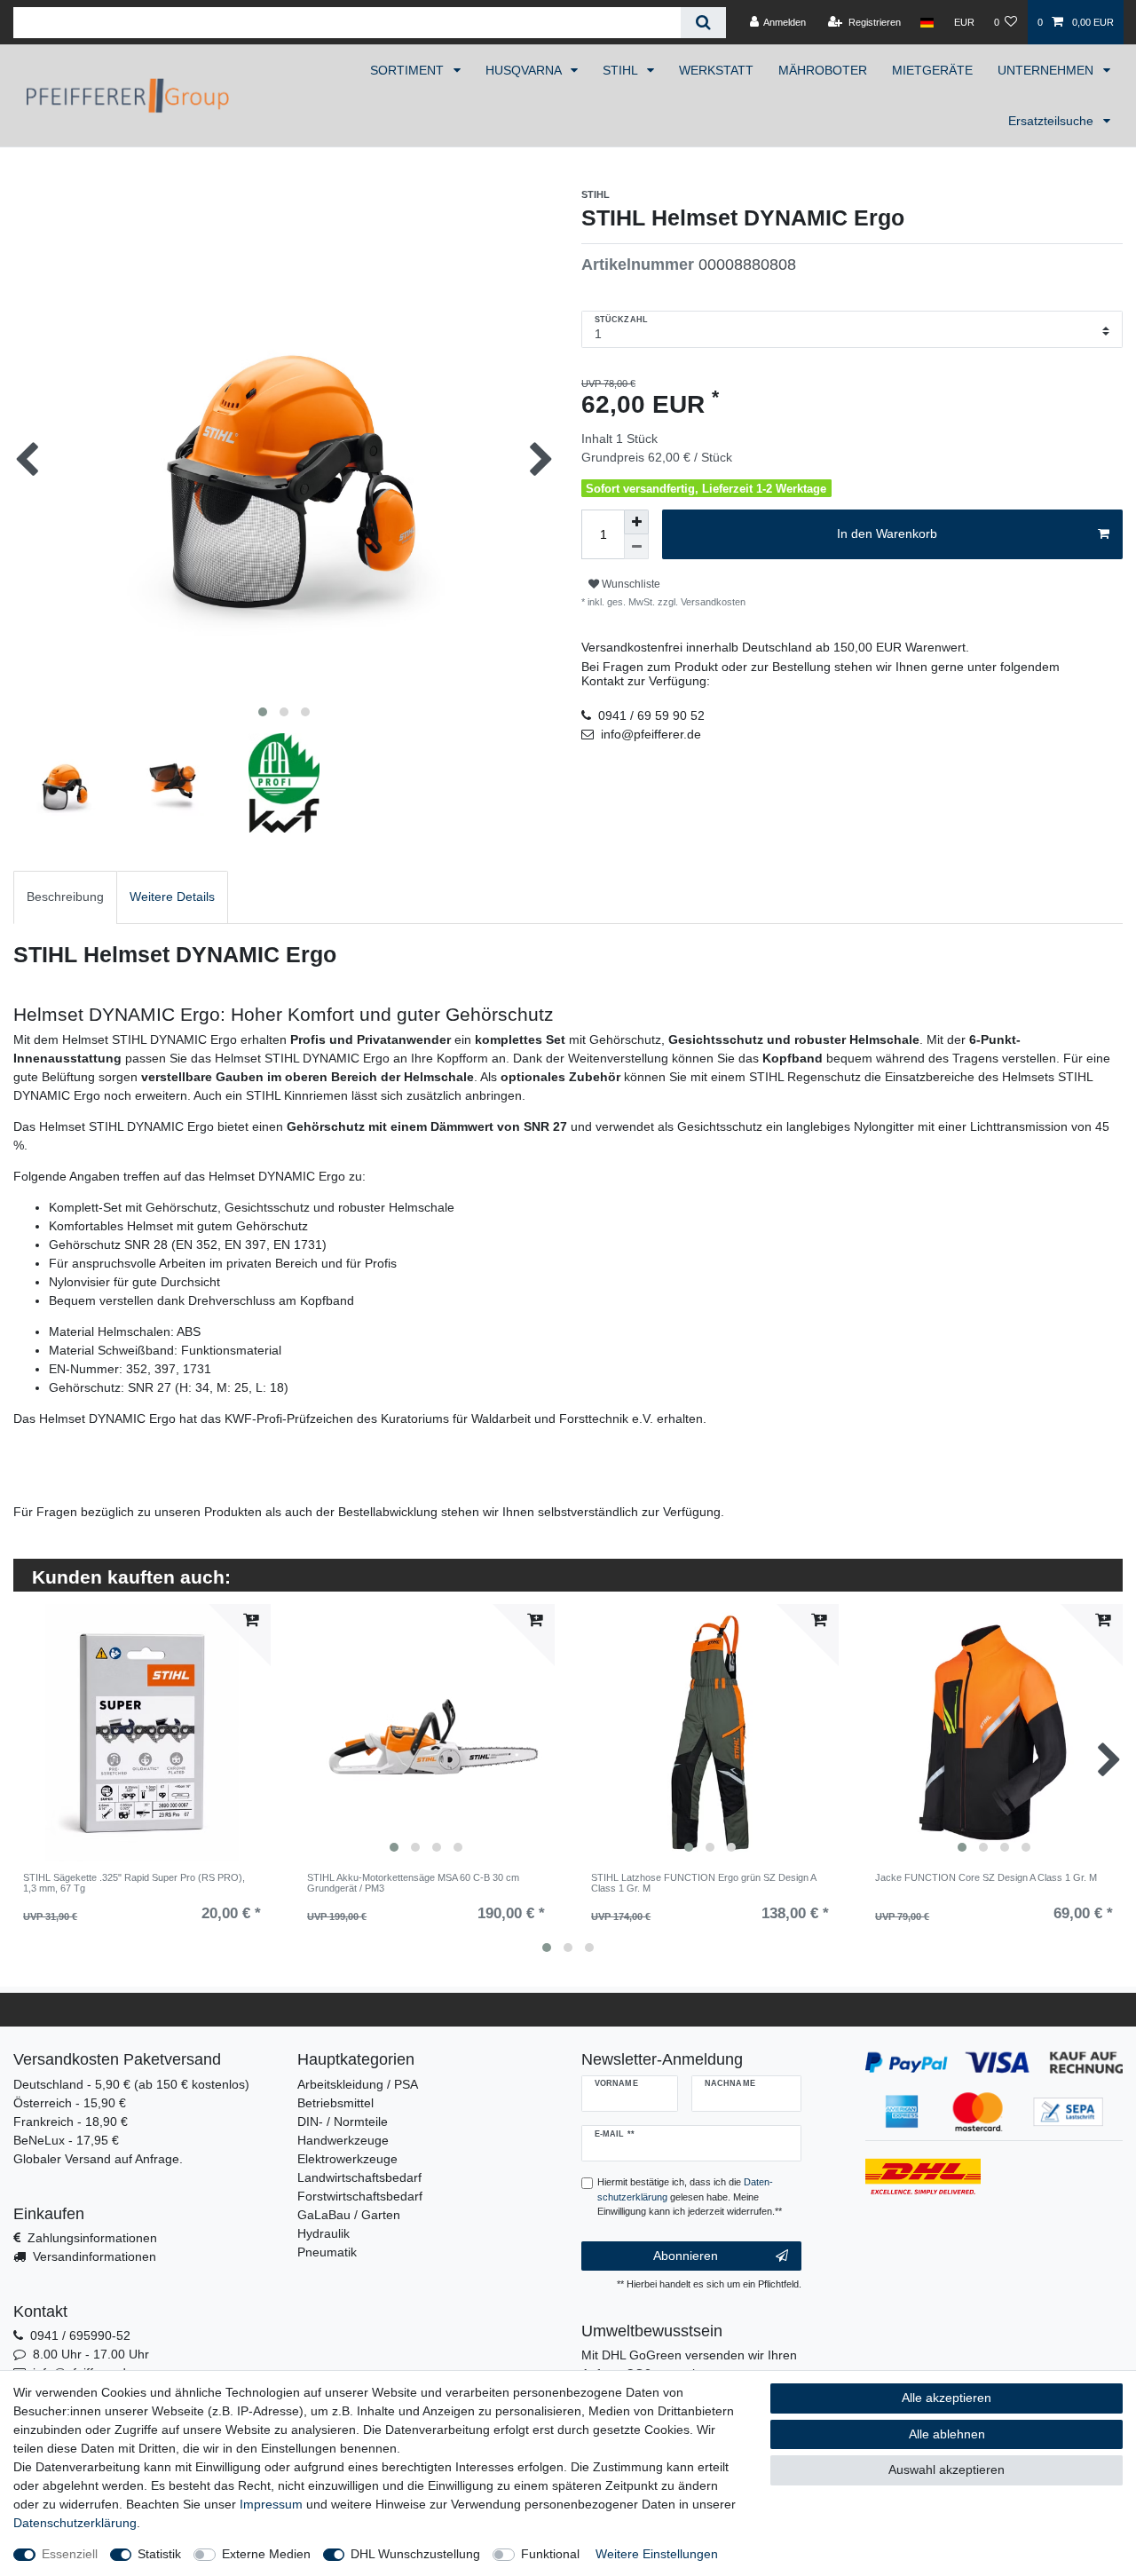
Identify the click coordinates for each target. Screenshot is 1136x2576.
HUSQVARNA (525, 70)
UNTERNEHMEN (1047, 70)
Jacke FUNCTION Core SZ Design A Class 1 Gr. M (986, 1877)
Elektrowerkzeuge (347, 2159)
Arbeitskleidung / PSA (358, 2084)
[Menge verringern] (636, 547)
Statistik (159, 2554)
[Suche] (703, 23)
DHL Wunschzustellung (415, 2554)
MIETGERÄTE (932, 70)
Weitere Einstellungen (657, 2554)
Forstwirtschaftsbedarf (360, 2196)
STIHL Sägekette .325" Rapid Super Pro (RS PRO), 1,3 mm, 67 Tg (134, 1883)
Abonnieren (686, 2256)
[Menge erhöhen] (636, 522)
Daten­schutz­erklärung (75, 2523)
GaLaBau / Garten (349, 2215)
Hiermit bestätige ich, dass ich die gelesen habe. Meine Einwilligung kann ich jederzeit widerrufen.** (690, 2197)
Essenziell (70, 2554)
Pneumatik (327, 2252)
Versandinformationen (95, 2256)
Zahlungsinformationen (92, 2238)
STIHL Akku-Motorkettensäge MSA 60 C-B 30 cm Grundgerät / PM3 (413, 1883)
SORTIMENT (409, 70)
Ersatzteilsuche (1053, 121)
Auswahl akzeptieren (947, 2469)
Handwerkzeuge (343, 2140)
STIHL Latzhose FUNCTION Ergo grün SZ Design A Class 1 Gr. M (703, 1883)
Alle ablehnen (947, 2434)
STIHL (622, 70)
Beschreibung (65, 897)
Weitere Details (172, 897)
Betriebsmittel (335, 2103)
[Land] (927, 22)
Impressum (271, 2504)
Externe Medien (266, 2554)
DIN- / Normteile (343, 2122)
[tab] (65, 897)
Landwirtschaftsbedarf (359, 2177)
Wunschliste (630, 584)
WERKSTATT (716, 70)
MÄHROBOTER (823, 70)
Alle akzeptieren (947, 2398)
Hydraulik (323, 2233)
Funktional (550, 2554)
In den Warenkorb (887, 533)
